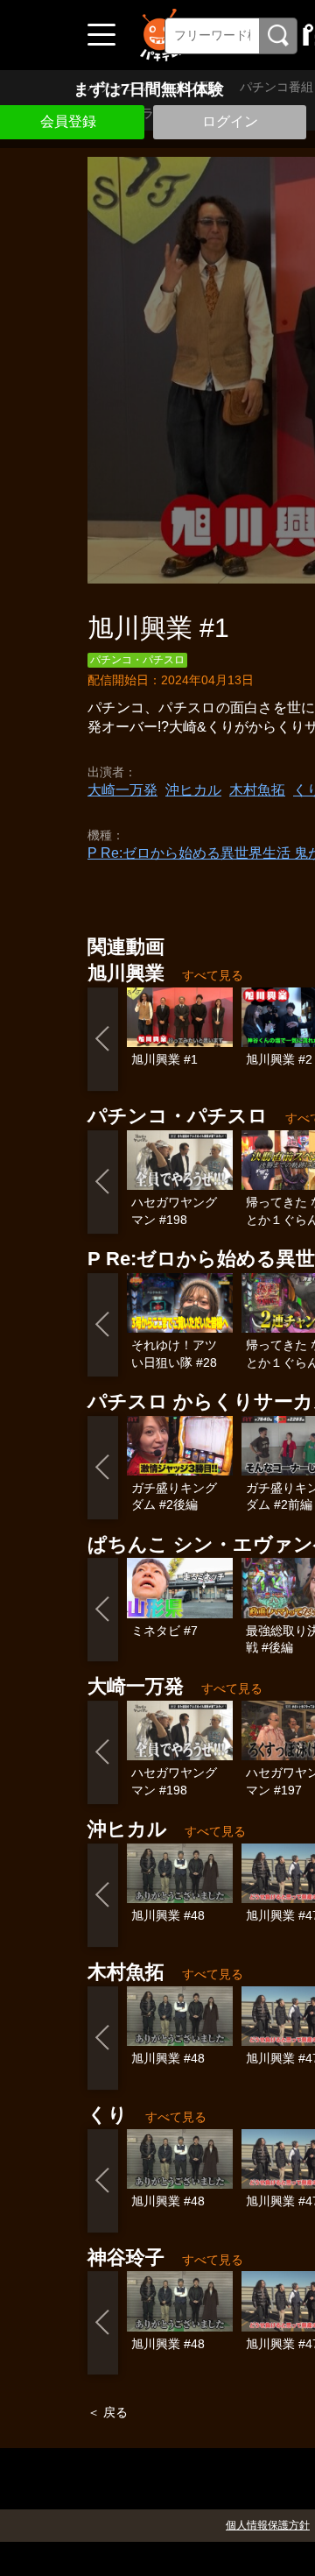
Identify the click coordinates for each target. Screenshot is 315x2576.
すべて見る (213, 975)
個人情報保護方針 (268, 2525)
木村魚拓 (257, 790)
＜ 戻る (108, 2412)
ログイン (230, 121)
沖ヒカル (193, 790)
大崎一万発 (122, 790)
